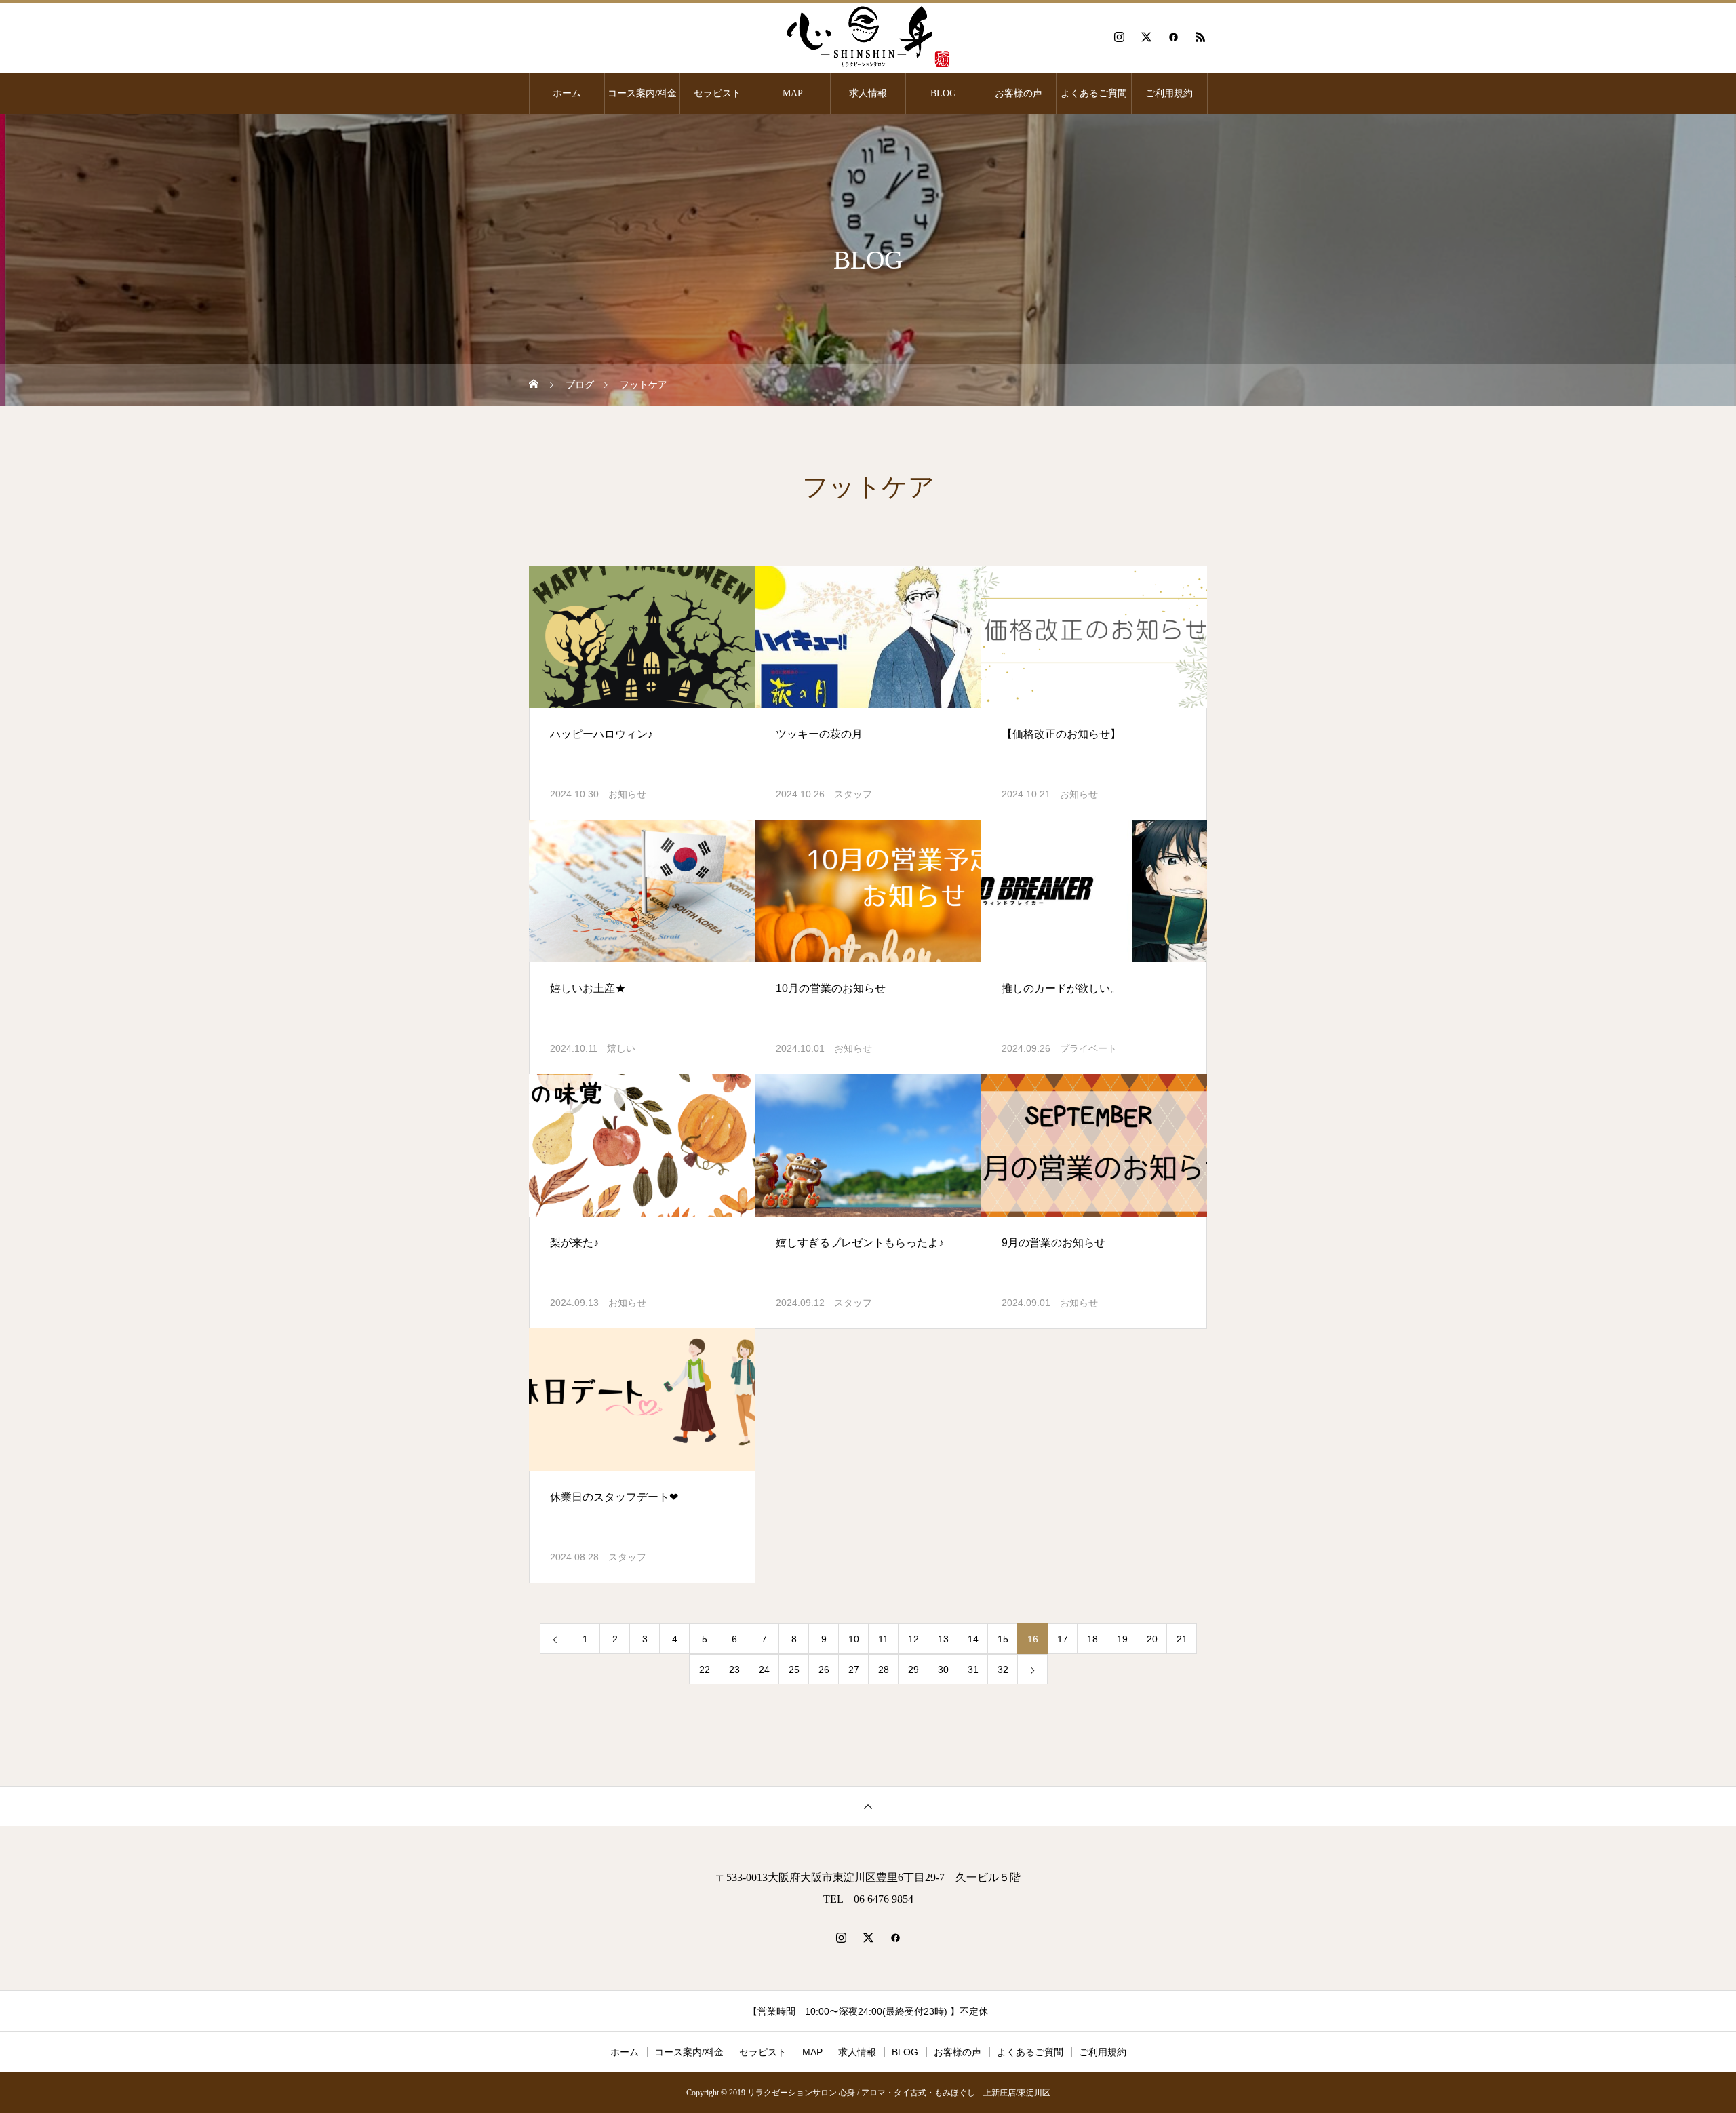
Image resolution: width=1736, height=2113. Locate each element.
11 (883, 1639)
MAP (793, 93)
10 (854, 1639)
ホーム (567, 93)
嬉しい (621, 1048)
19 (1122, 1639)
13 (943, 1639)
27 (854, 1670)
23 (734, 1670)
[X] (1146, 37)
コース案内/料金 (642, 93)
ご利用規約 (1169, 93)
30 (943, 1670)
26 (824, 1670)
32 (1003, 1670)
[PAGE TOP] (868, 1806)
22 (705, 1670)
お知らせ (627, 794)
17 (1063, 1639)
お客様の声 (1019, 93)
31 (973, 1670)
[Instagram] (1119, 37)
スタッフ (853, 794)
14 (973, 1639)
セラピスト (717, 93)
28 (884, 1670)
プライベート (1088, 1048)
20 (1152, 1639)
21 (1182, 1639)
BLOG (943, 93)
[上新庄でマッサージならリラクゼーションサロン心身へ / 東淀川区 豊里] (868, 37)
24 (764, 1670)
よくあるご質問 (1094, 93)
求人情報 (868, 93)
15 (1003, 1639)
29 (913, 1670)
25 (794, 1670)
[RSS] (1200, 37)
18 (1092, 1639)
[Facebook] (1173, 37)
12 (913, 1639)
